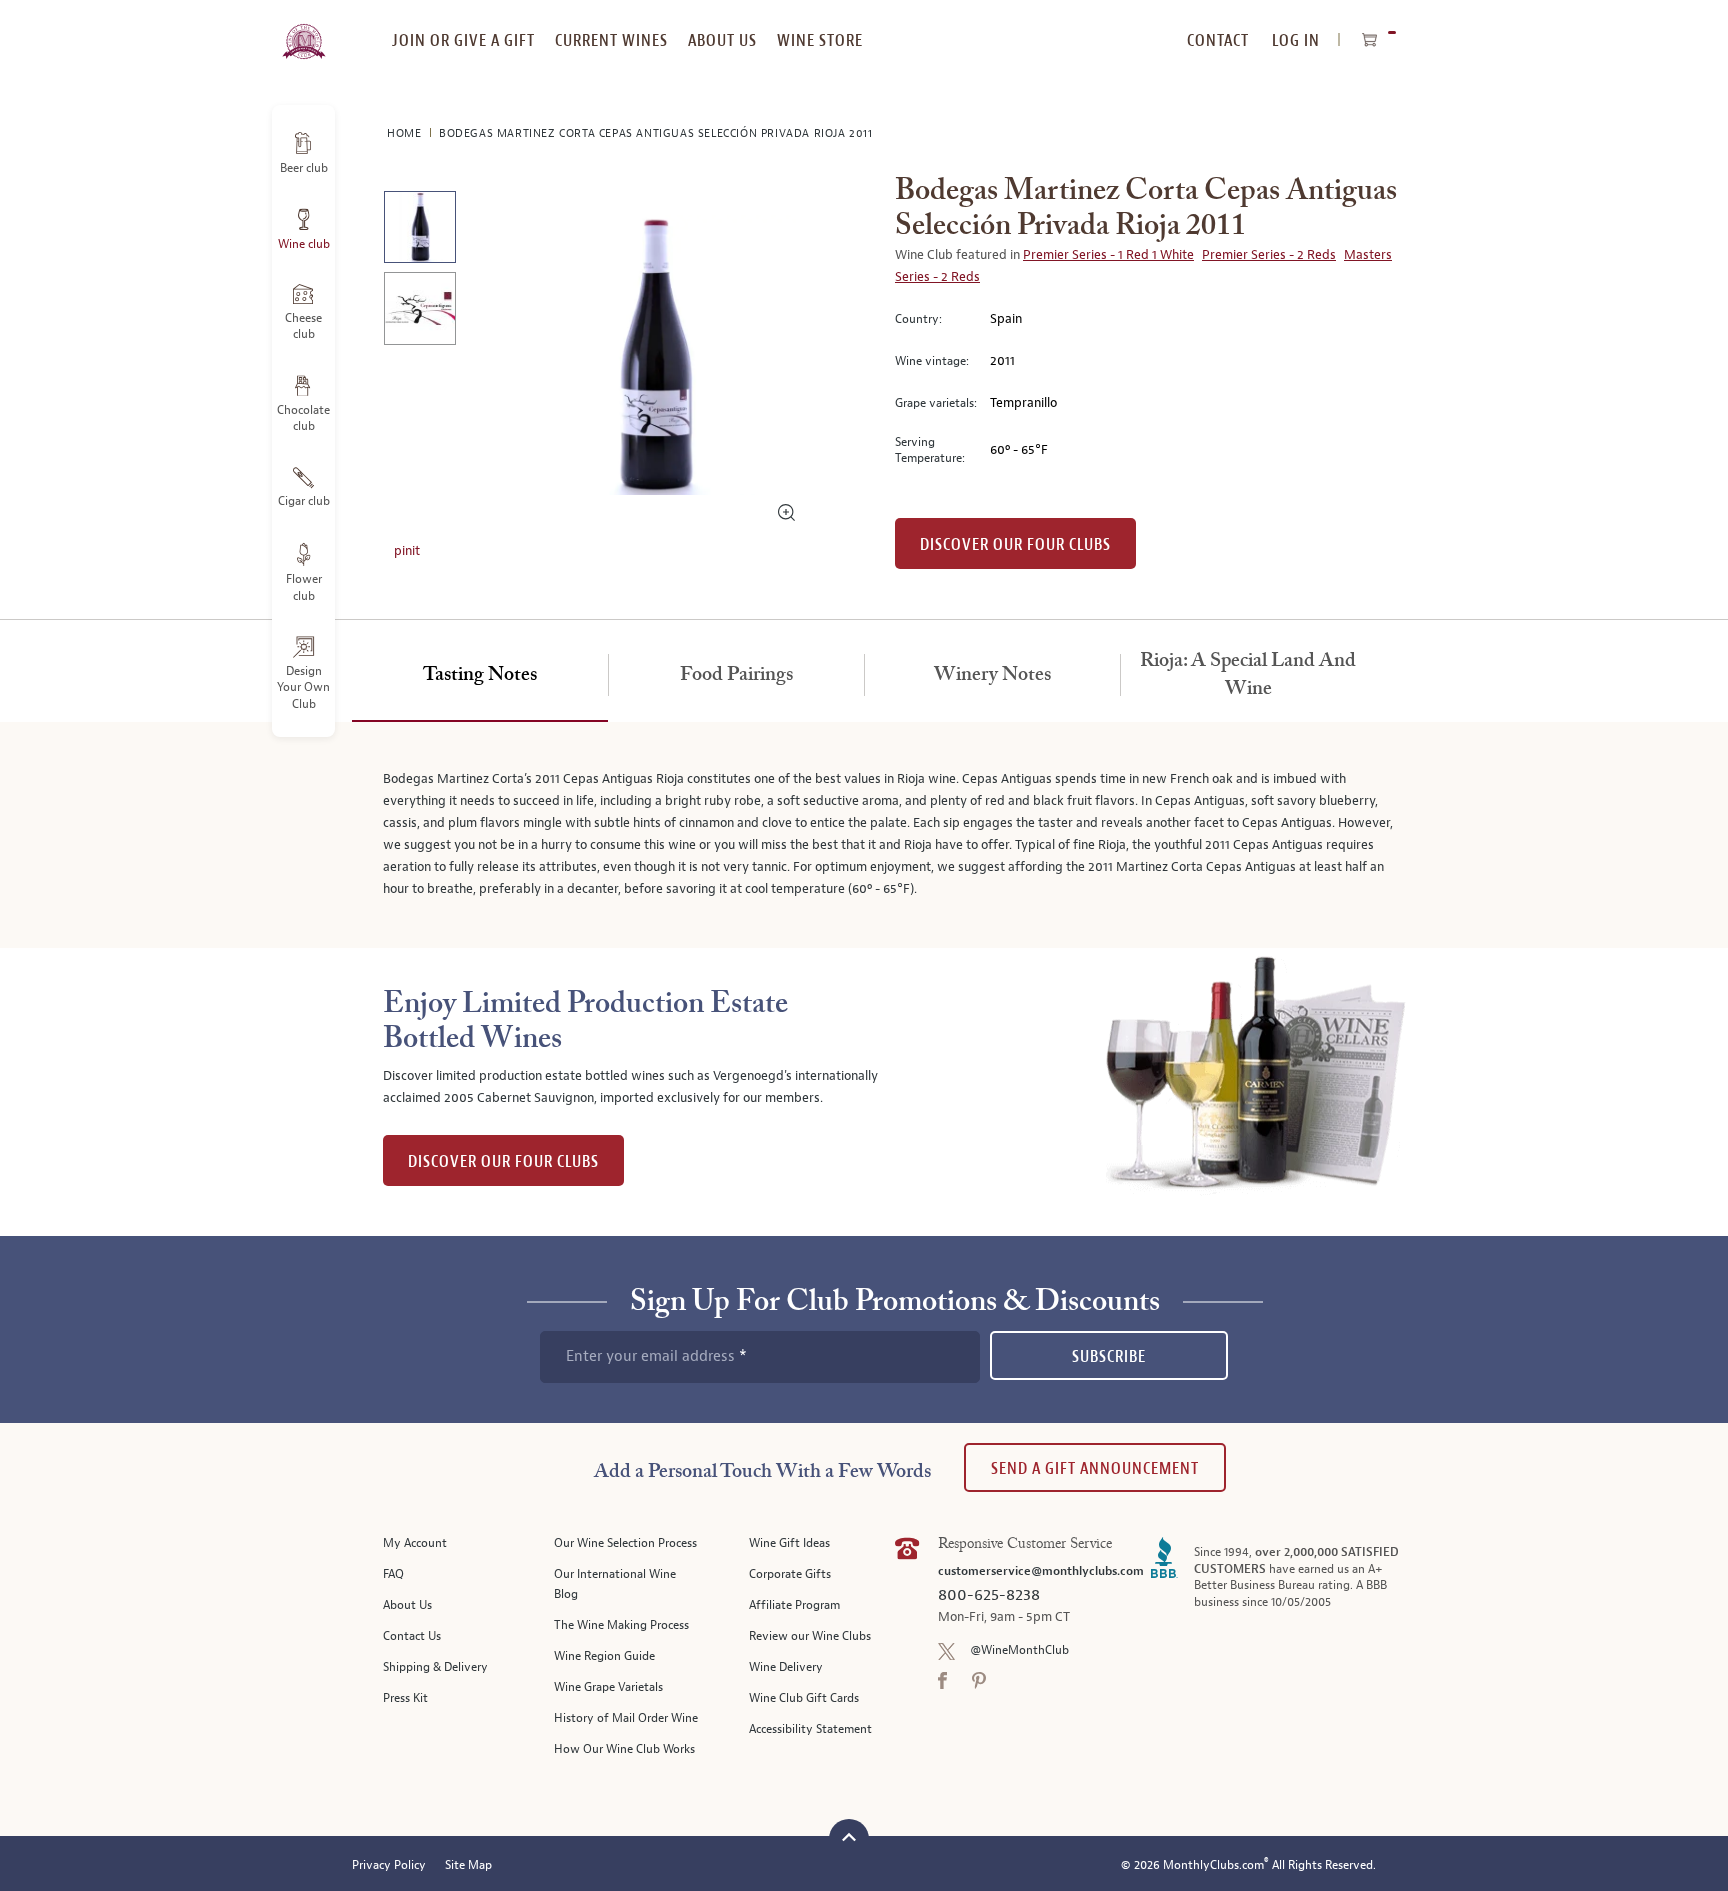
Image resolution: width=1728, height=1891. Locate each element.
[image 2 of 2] (419, 311)
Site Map (468, 1865)
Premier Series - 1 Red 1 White (1108, 255)
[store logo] (303, 30)
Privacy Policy (389, 1865)
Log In (1296, 40)
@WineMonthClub (1019, 1650)
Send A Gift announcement (1095, 1468)
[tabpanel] (864, 835)
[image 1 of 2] (419, 230)
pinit (407, 551)
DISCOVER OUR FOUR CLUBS (503, 1161)
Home (406, 133)
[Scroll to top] (849, 1836)
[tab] (480, 676)
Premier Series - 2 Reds (1269, 255)
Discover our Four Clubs (1015, 544)
